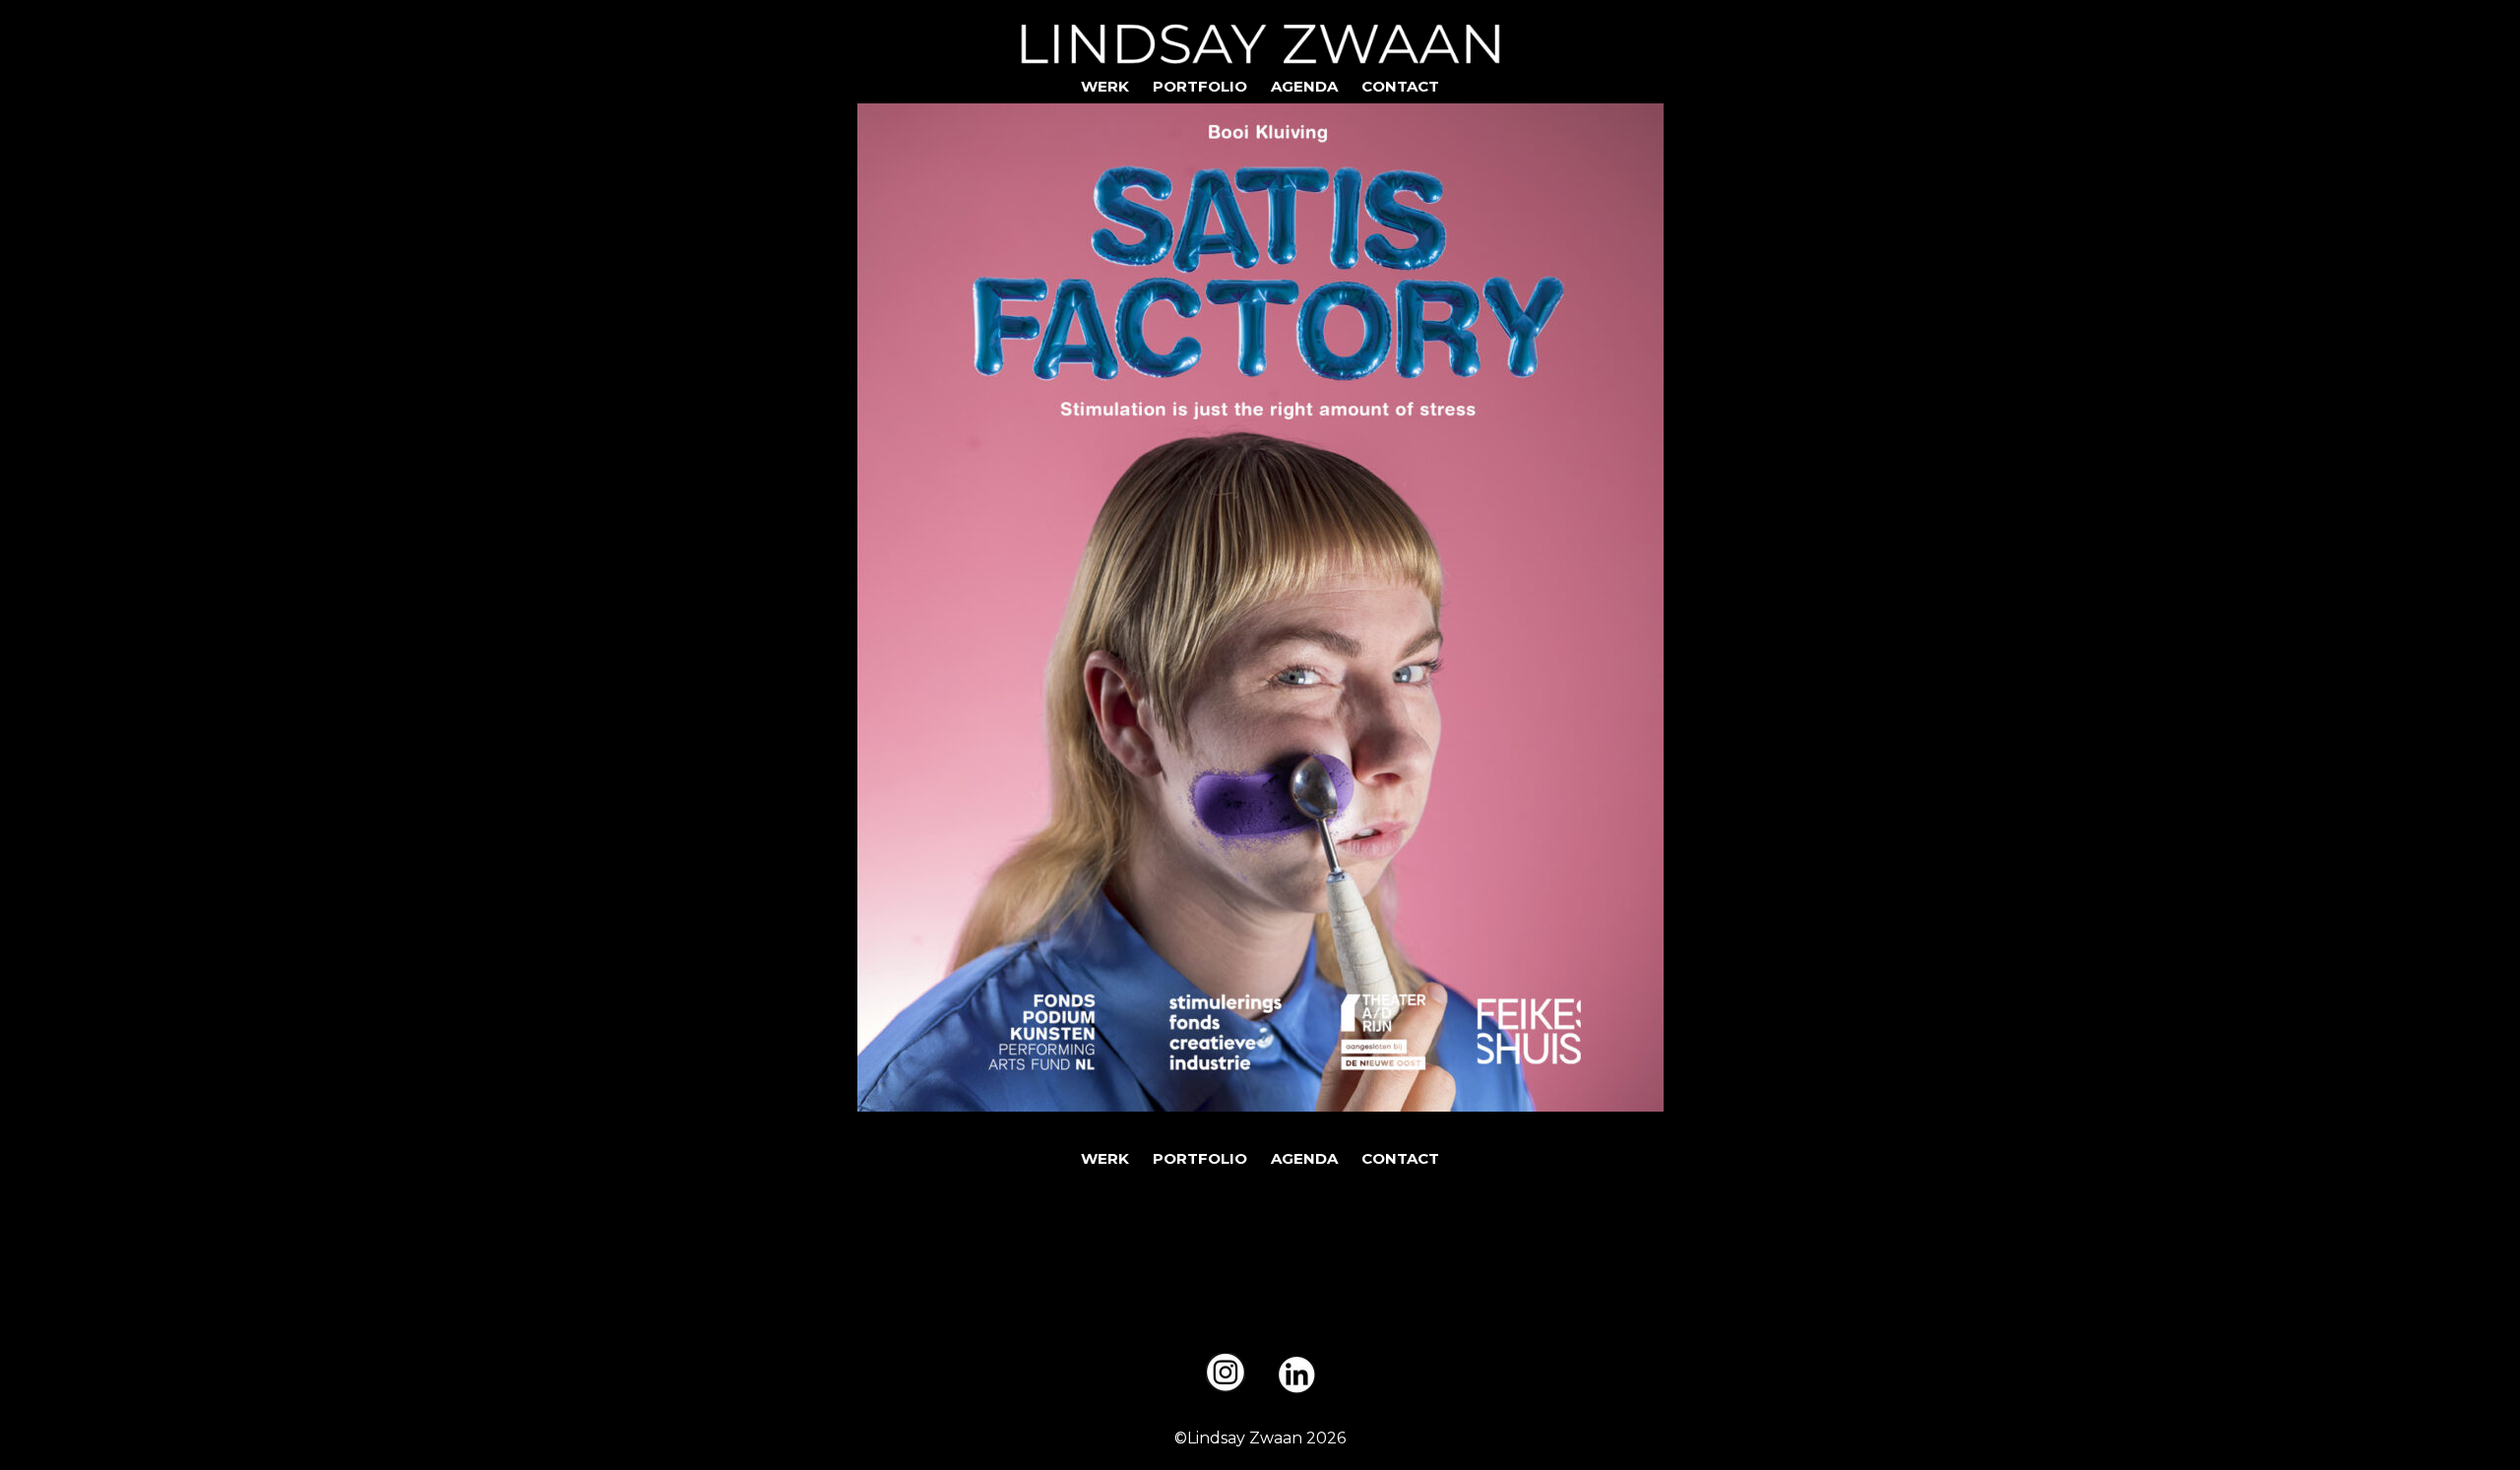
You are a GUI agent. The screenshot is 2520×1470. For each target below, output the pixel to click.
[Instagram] (1226, 1373)
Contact (1400, 86)
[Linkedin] (1297, 1375)
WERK (1105, 86)
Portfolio (1200, 86)
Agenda (1304, 86)
